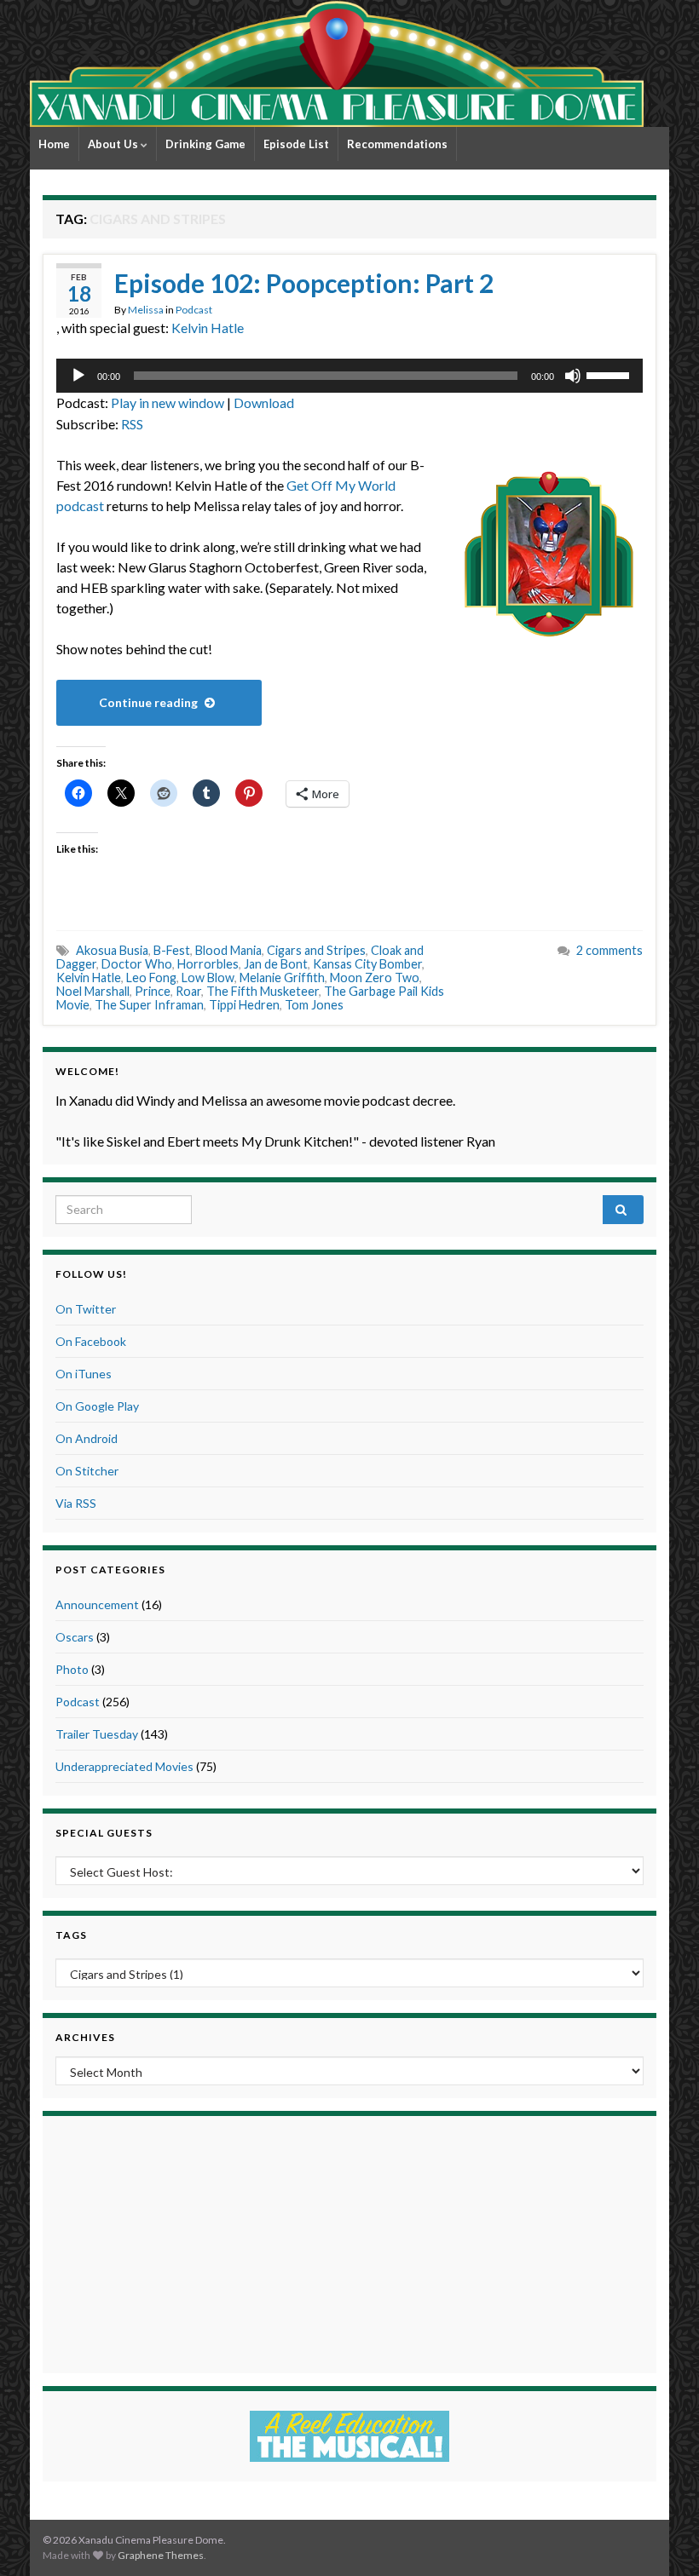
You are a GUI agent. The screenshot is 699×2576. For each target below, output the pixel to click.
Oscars (75, 1637)
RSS (132, 424)
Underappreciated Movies (124, 1766)
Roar (188, 991)
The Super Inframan (149, 1005)
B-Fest (172, 950)
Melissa (146, 310)
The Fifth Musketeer (263, 991)
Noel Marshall (93, 991)
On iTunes (84, 1374)
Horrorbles (208, 964)
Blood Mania (228, 950)
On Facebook (91, 1341)
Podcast (194, 310)
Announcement (97, 1604)
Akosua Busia (112, 950)
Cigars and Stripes (316, 950)
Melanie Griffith (282, 977)
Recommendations (397, 144)
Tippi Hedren (244, 1005)
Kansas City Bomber (367, 964)
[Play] (78, 376)
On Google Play (97, 1406)
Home (54, 144)
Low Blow (208, 977)
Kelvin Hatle (208, 328)
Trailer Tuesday (97, 1734)
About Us (114, 144)
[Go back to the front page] (337, 63)
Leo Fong (151, 977)
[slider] (610, 374)
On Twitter (86, 1309)
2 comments (609, 950)
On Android (87, 1438)
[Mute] (573, 376)
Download (264, 402)
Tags (71, 1935)
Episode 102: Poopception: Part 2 (304, 283)
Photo (72, 1669)
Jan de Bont (276, 964)
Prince (153, 991)
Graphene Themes (161, 2555)
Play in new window (168, 402)
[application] (349, 376)
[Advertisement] (349, 2242)
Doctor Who (137, 964)
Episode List (296, 144)
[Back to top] (661, 2538)
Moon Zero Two (375, 977)
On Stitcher (87, 1471)
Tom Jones (314, 1005)
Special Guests (104, 1833)
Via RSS (76, 1503)
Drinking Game (205, 144)
